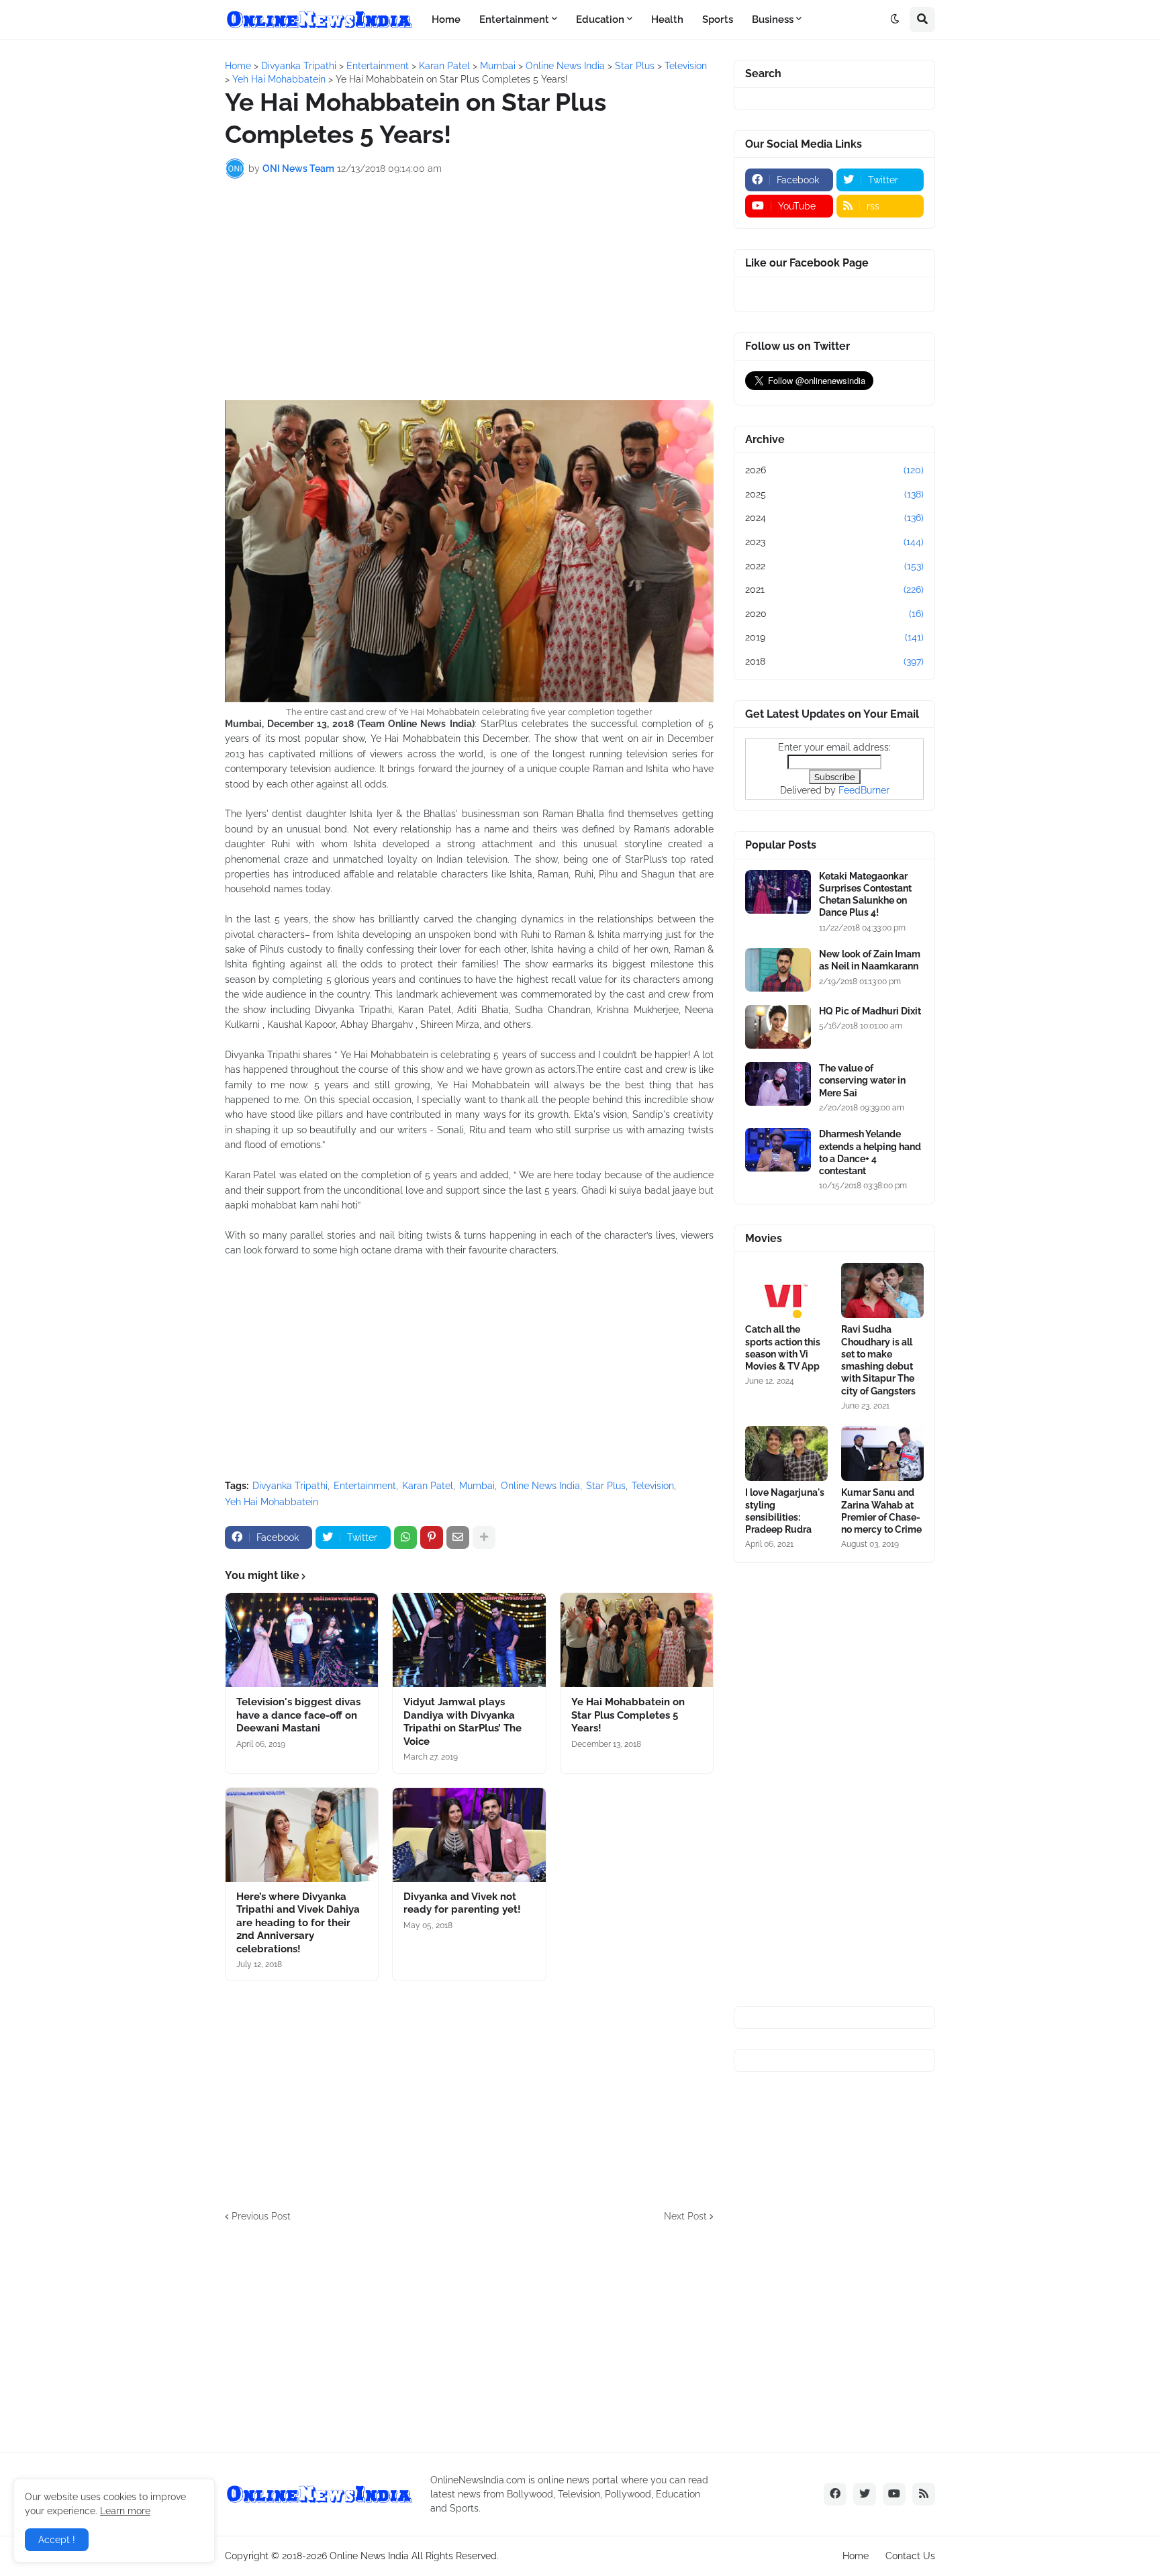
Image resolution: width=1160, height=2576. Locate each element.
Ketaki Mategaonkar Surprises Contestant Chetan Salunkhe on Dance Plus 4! (865, 895)
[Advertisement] (469, 289)
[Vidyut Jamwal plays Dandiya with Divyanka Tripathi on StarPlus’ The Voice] (469, 1640)
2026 (834, 470)
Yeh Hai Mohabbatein (272, 1502)
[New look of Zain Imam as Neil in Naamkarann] (778, 970)
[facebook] (835, 2494)
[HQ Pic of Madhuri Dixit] (778, 1027)
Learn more (125, 2511)
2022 (834, 566)
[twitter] (865, 2494)
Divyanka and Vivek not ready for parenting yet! (462, 1903)
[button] (895, 19)
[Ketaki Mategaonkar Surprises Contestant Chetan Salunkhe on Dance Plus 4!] (778, 892)
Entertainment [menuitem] (514, 19)
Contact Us (910, 2556)
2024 (834, 518)
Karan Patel (428, 1486)
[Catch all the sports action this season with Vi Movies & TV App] (786, 1290)
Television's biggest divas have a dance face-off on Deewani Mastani (298, 1715)
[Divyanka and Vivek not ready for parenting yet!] (469, 1835)
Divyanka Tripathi (290, 1486)
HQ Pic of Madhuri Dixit (870, 1011)
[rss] (924, 2494)
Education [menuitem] (600, 19)
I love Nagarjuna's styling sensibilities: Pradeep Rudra (785, 1511)
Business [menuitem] (773, 19)
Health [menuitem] (667, 19)
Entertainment (365, 1486)
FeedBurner (864, 790)
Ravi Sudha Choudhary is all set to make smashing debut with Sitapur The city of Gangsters (878, 1360)
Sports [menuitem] (718, 19)
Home (856, 2556)
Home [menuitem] (446, 19)
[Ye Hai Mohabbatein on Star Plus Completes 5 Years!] (637, 1640)
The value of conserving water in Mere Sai (862, 1080)
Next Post (685, 2216)
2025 (834, 494)
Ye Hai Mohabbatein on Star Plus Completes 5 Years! (628, 1715)
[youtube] (894, 2494)
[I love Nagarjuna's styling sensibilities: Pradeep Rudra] (786, 1453)
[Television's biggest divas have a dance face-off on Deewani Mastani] (302, 1640)
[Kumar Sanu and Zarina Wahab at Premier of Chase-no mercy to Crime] (882, 1453)
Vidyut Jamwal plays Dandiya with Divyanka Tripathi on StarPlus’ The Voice (463, 1722)
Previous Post (261, 2216)
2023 (834, 542)
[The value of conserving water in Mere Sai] (778, 1084)
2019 (834, 637)
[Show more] (484, 1537)
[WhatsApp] (405, 1537)
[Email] (458, 1537)
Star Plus (606, 1486)
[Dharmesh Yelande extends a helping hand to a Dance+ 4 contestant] (778, 1150)
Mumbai (477, 1486)
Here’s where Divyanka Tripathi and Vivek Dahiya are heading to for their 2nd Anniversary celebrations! (298, 1923)
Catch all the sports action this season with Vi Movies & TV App (783, 1348)
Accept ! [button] (57, 2540)
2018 (834, 661)
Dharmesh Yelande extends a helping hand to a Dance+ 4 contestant (870, 1152)
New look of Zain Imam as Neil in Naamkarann (870, 960)
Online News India (540, 1486)
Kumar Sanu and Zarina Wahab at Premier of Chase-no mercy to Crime (881, 1511)
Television (653, 1486)
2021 (834, 589)
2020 (834, 614)
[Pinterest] (432, 1537)
